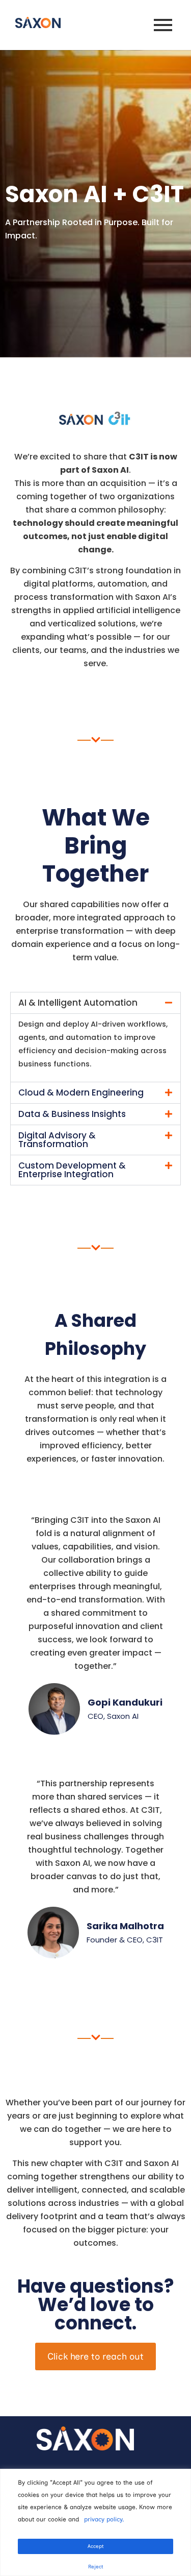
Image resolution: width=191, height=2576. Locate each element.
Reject (96, 2567)
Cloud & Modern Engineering (81, 1092)
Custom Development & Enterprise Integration (72, 1170)
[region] (95, 2522)
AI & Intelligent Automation (78, 1003)
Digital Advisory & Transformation (57, 1140)
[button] (95, 1003)
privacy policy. (104, 2519)
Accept (96, 2546)
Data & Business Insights (72, 1114)
